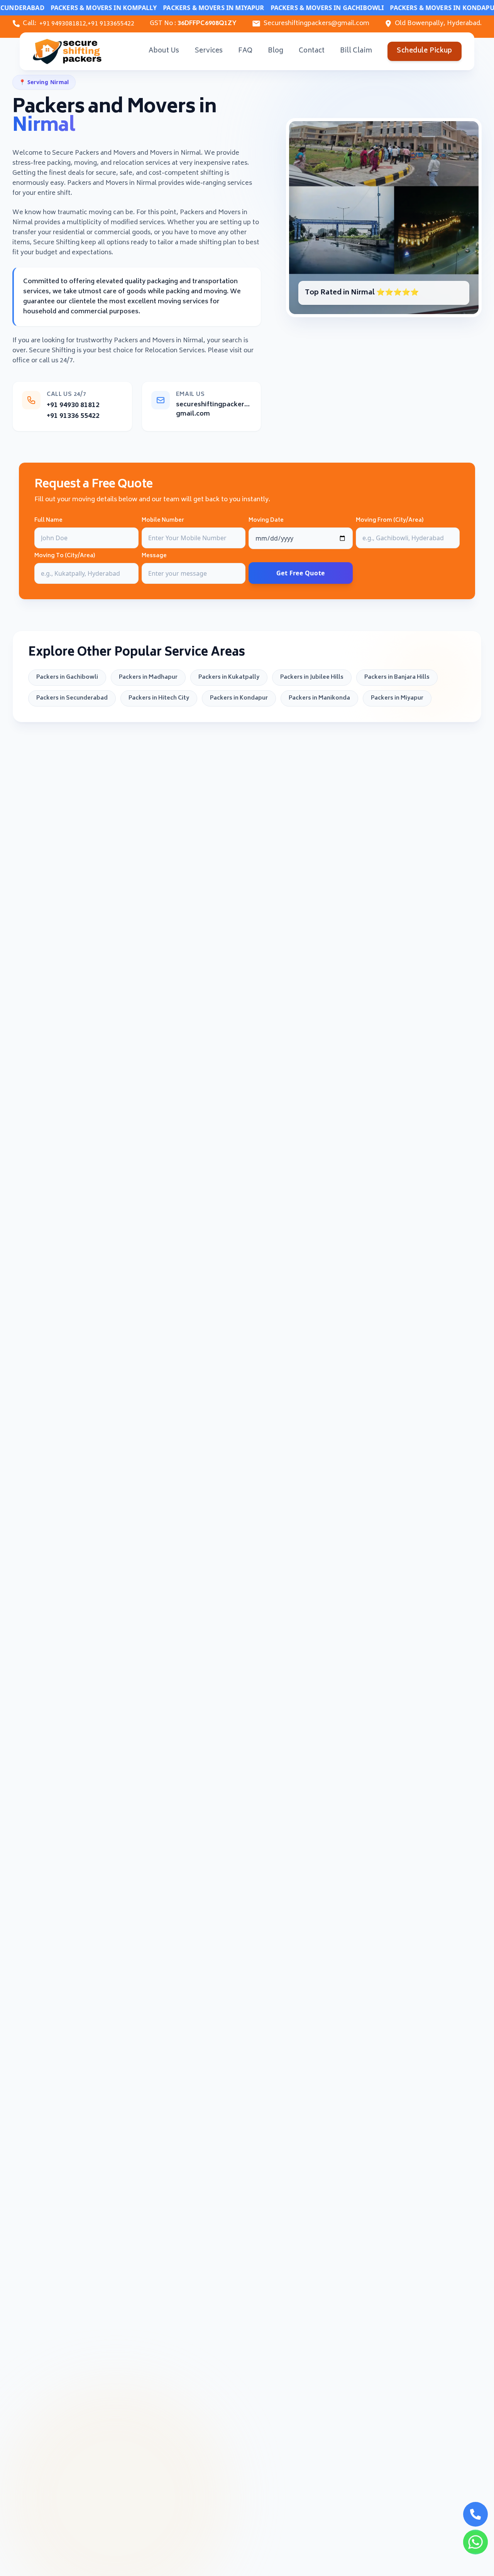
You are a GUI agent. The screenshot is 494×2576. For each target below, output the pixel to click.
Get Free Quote (301, 573)
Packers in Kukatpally (229, 677)
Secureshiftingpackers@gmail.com (316, 24)
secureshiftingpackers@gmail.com (214, 409)
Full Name (48, 521)
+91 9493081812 (63, 24)
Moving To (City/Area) (65, 556)
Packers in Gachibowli (67, 677)
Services (209, 51)
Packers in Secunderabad (72, 698)
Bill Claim (356, 51)
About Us (164, 51)
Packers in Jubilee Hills (312, 677)
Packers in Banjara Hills (397, 677)
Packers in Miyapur (397, 698)
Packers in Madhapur (148, 677)
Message (154, 556)
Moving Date (266, 521)
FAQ (245, 51)
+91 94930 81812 (73, 406)
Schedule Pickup (424, 51)
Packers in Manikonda (319, 698)
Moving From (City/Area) (390, 521)
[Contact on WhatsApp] (475, 2542)
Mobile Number (163, 521)
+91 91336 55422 (73, 416)
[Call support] (475, 2514)
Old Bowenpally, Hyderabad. (438, 24)
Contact (312, 51)
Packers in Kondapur (239, 698)
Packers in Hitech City (159, 698)
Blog (276, 51)
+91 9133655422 (111, 24)
